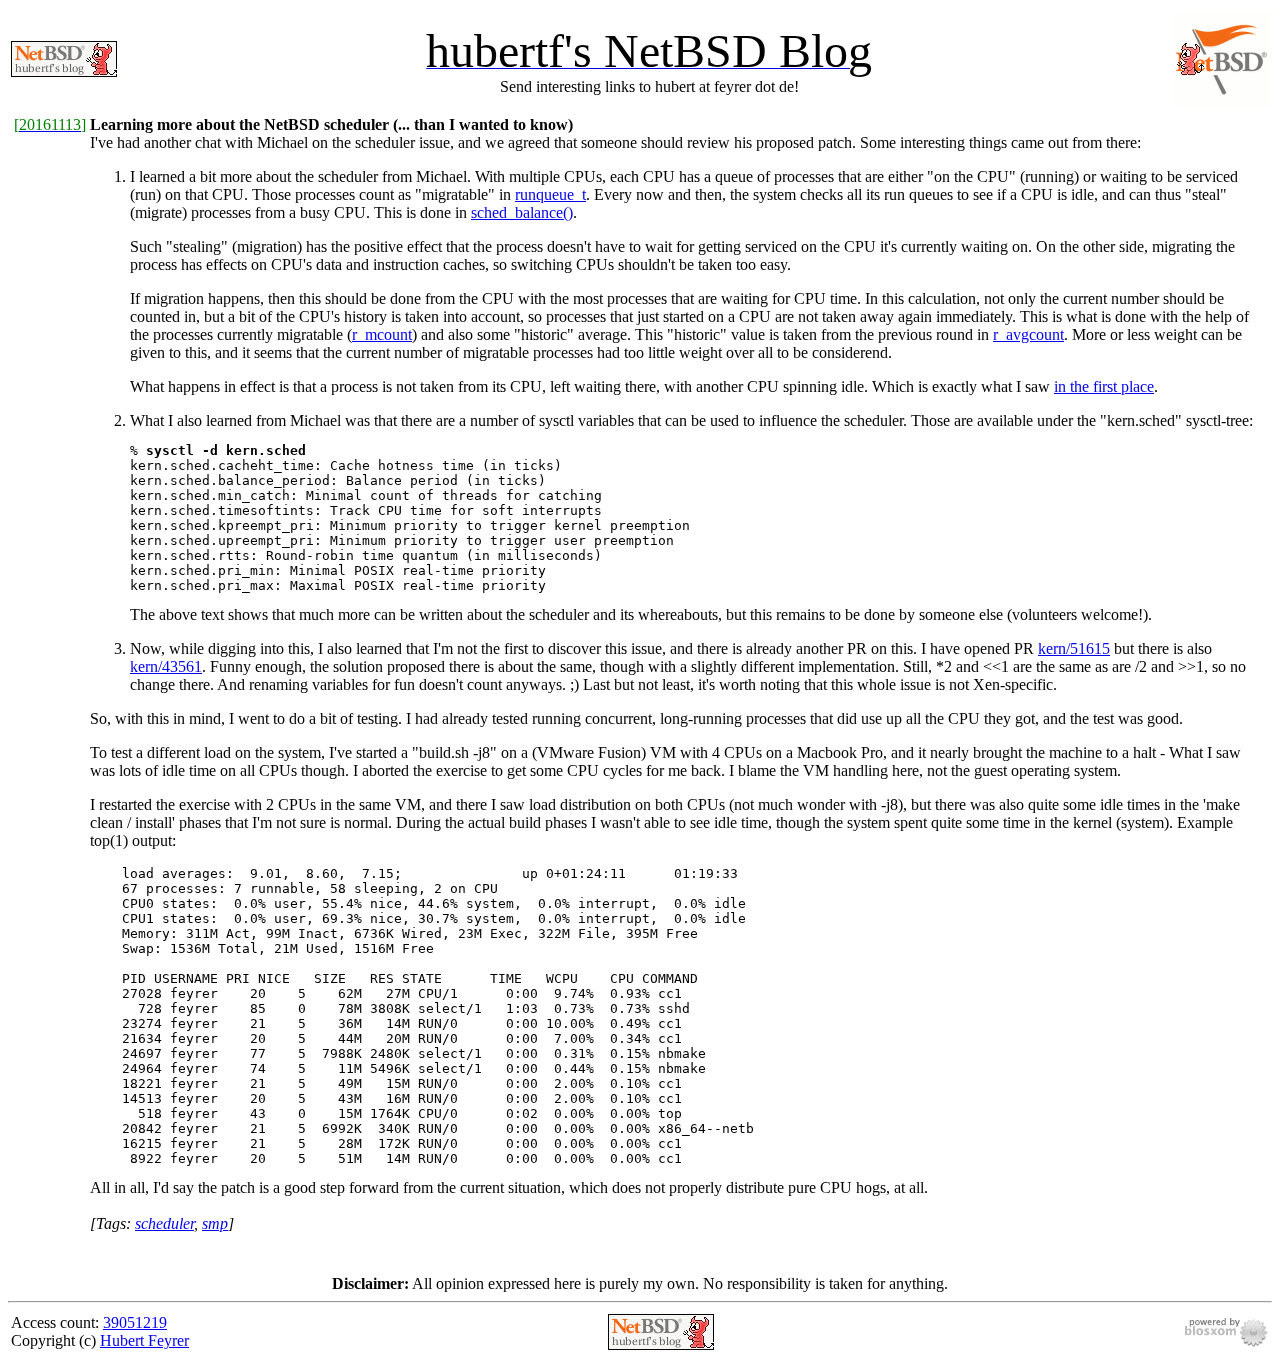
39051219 (135, 1322)
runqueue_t (550, 194)
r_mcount (382, 334)
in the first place (1104, 386)
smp (215, 1223)
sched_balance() (522, 212)
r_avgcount (1028, 334)
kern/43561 (166, 666)
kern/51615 (1074, 648)
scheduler (164, 1223)
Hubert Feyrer (144, 1340)
